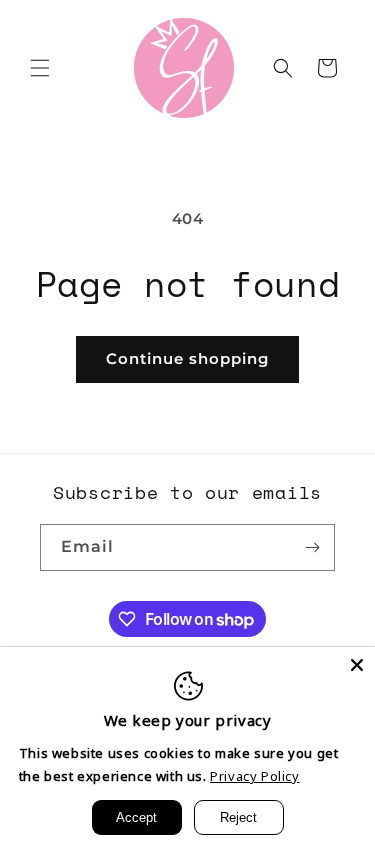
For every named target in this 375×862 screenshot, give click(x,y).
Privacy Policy (254, 776)
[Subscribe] (312, 547)
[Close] (357, 665)
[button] (40, 68)
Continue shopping (187, 358)
